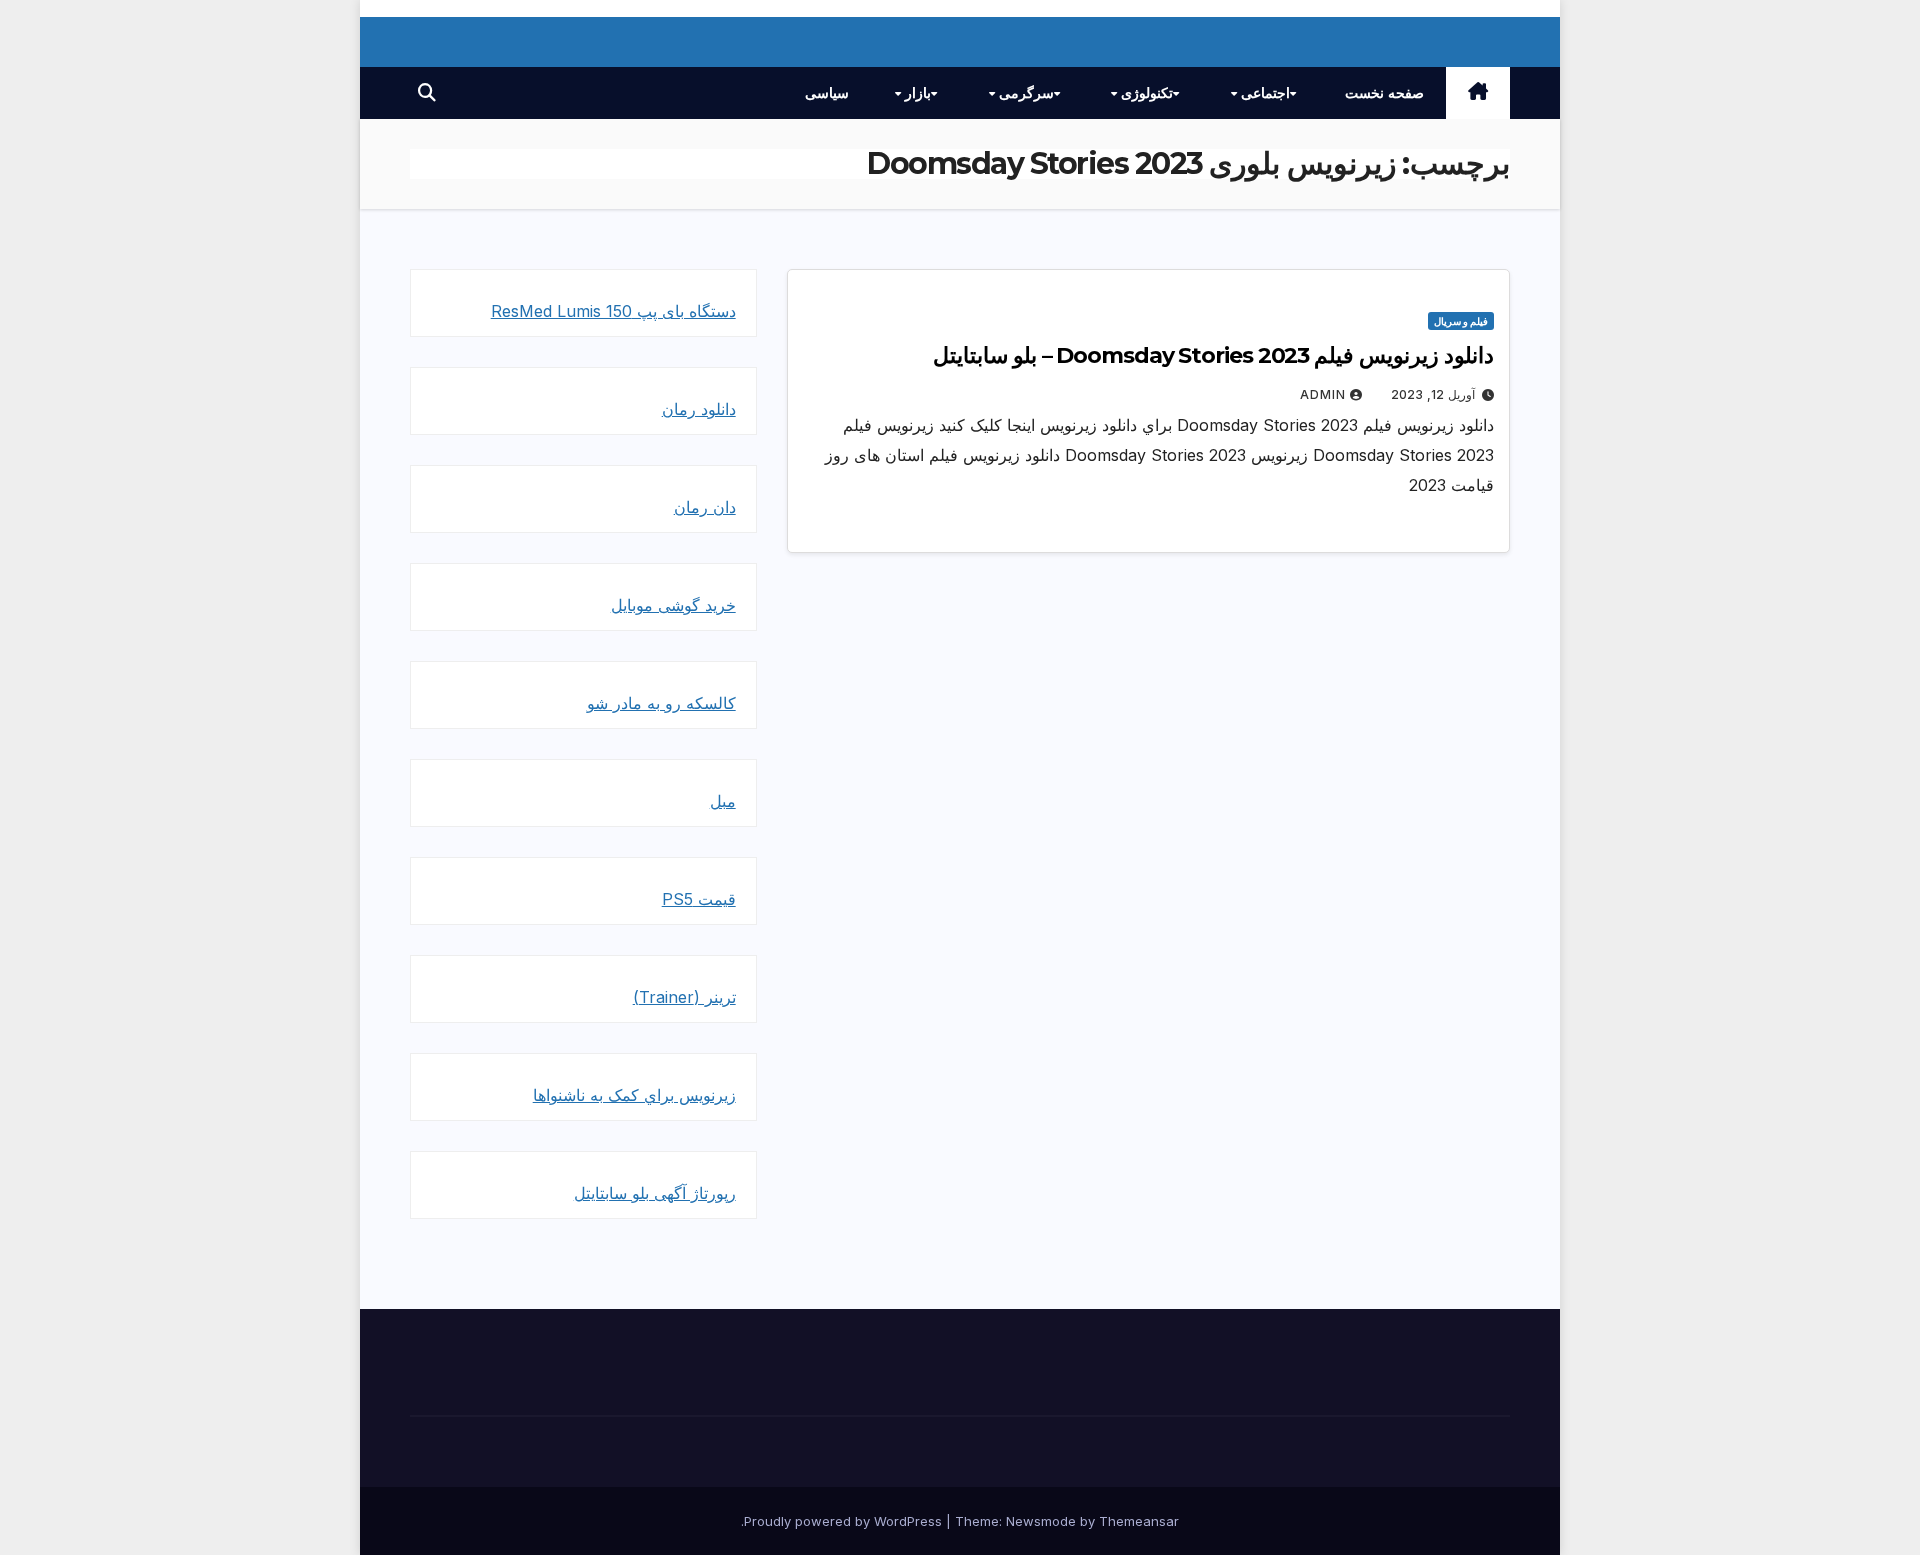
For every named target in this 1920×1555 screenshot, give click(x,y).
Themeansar (1139, 1521)
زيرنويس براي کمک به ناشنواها (634, 1095)
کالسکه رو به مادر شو (661, 703)
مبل (723, 801)
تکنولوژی (1145, 93)
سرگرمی (1024, 93)
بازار (916, 93)
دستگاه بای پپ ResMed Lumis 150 (613, 311)
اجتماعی (1263, 93)
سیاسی (827, 93)
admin (1323, 394)
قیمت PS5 (699, 899)
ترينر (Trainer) (684, 997)
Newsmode (1041, 1521)
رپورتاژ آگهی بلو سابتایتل (655, 1193)
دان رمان (705, 507)
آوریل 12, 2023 (1433, 394)
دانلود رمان (699, 409)
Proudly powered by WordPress (845, 1521)
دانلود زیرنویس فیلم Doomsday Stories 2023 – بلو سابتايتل (1213, 355)
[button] (427, 92)
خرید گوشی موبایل (673, 605)
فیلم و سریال (1461, 321)
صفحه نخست (1384, 93)
